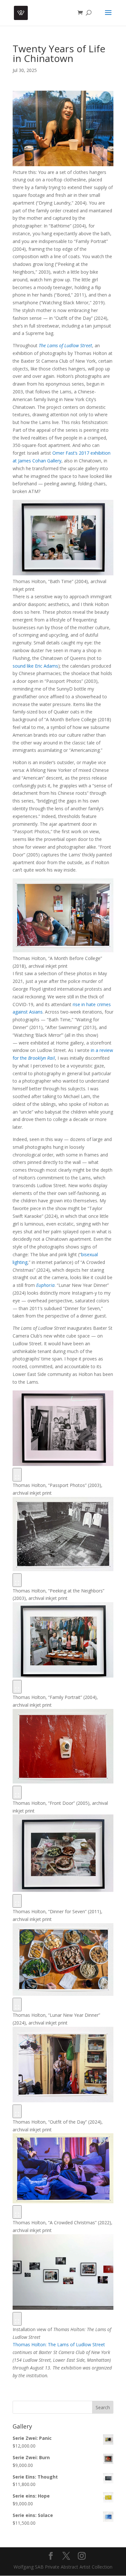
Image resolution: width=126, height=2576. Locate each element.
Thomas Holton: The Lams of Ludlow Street (59, 2344)
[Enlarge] (17, 1475)
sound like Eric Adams (35, 666)
